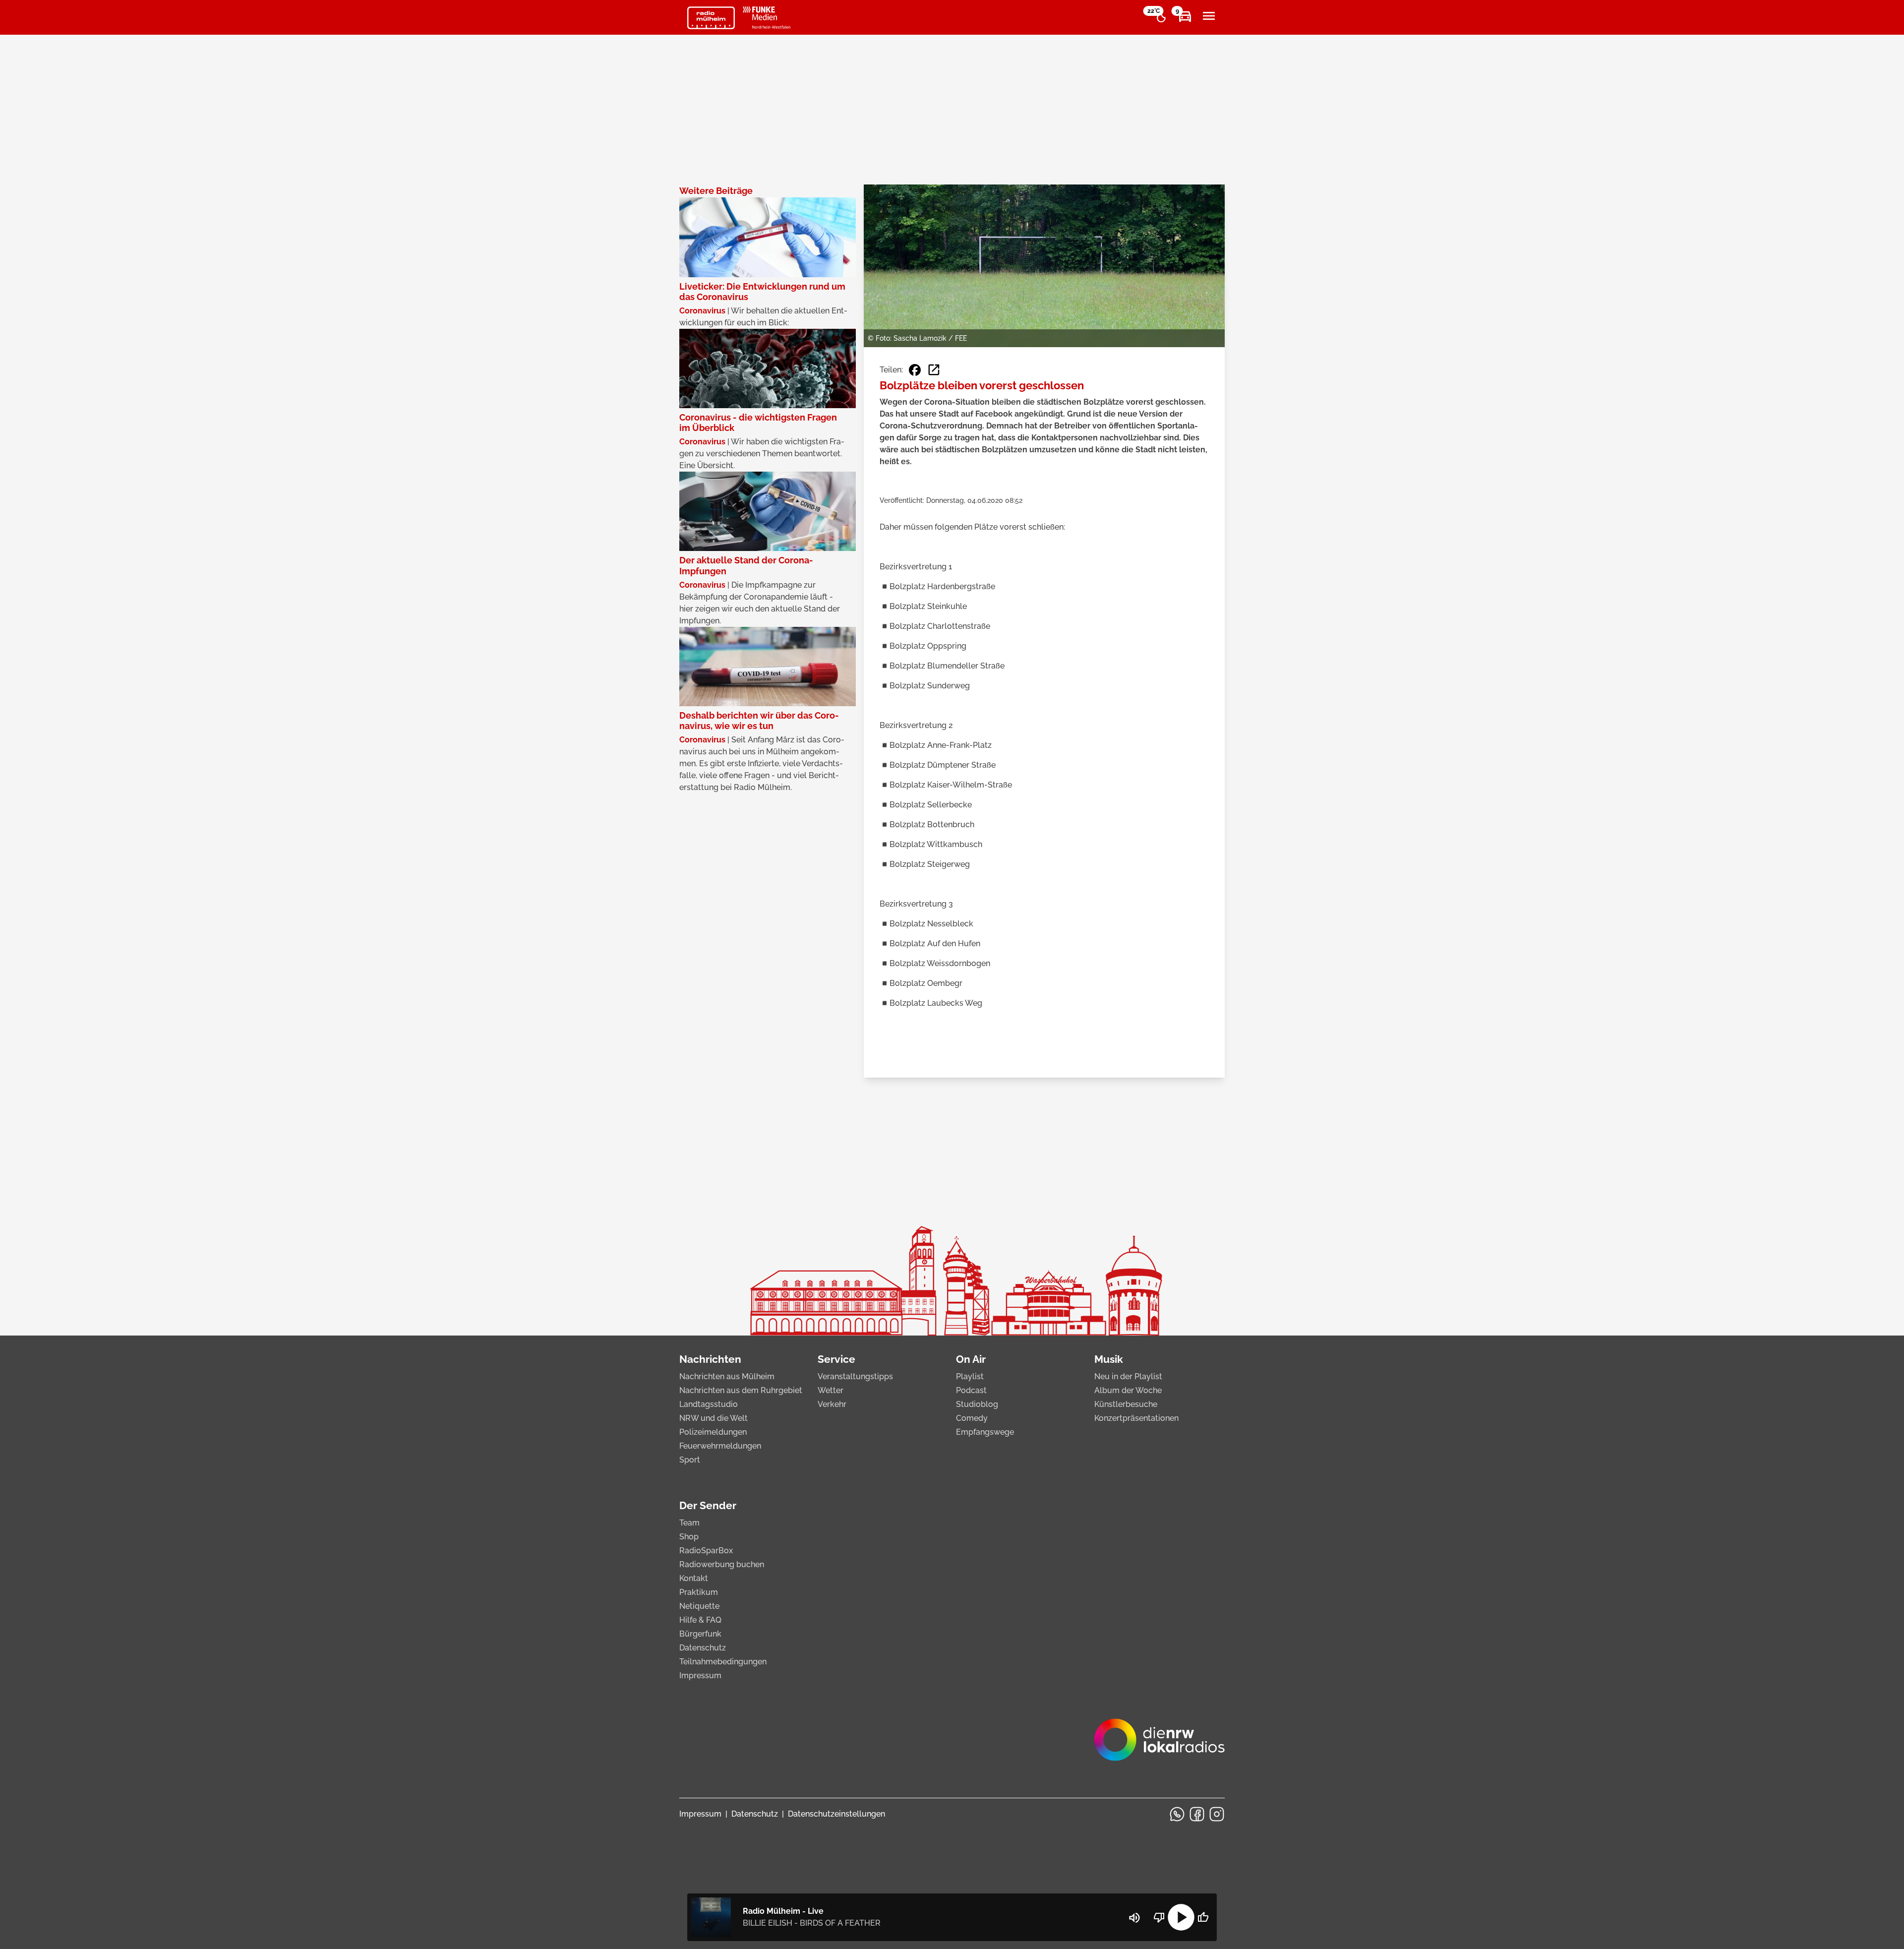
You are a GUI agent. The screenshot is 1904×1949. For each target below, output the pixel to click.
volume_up (1134, 1918)
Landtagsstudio (709, 1404)
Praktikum (699, 1592)
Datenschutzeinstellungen (836, 1814)
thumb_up (1203, 1917)
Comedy (972, 1418)
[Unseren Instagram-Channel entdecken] (1217, 1814)
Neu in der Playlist (1128, 1376)
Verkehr (832, 1404)
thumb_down (1159, 1917)
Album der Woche (1128, 1390)
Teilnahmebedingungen (723, 1662)
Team (689, 1523)
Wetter (831, 1390)
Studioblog (977, 1404)
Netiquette (699, 1606)
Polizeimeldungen (713, 1432)
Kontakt (694, 1578)
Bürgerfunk (700, 1634)
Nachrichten (710, 1359)
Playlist (970, 1376)
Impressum (700, 1675)
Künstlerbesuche (1126, 1404)
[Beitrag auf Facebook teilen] (915, 370)
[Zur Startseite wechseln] (711, 18)
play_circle (1181, 1917)
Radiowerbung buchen (722, 1564)
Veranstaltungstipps (855, 1376)
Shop (689, 1537)
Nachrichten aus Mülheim (727, 1376)
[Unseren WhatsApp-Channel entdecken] (1177, 1814)
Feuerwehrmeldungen (720, 1446)
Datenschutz (703, 1648)
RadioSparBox (706, 1551)
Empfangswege (985, 1432)
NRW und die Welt (714, 1418)
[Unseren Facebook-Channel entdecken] (1197, 1814)
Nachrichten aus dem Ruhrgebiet (741, 1390)
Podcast (971, 1390)
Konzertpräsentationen (1136, 1418)
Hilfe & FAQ (700, 1620)
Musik (1109, 1359)
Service (836, 1359)
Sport (690, 1460)
